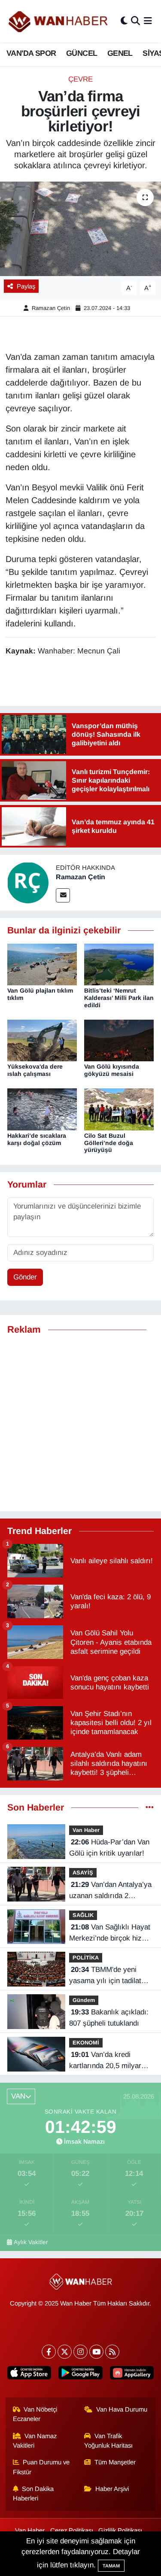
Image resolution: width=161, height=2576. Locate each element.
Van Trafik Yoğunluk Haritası (108, 2441)
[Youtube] (96, 2352)
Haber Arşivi (112, 2489)
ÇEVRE (80, 79)
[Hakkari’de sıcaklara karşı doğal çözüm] (42, 1109)
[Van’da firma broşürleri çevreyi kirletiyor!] (80, 229)
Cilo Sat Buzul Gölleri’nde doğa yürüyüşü (109, 1143)
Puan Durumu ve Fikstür (41, 2467)
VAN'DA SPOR (31, 53)
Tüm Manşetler (115, 2462)
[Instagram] (80, 2352)
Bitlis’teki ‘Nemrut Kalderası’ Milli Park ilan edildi (119, 998)
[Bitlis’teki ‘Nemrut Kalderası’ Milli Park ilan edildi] (119, 964)
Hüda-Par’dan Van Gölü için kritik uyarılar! (109, 1848)
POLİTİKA (86, 1958)
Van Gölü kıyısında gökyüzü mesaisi (112, 1070)
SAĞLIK (83, 1915)
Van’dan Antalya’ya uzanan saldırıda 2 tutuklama (110, 1891)
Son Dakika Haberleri (33, 2494)
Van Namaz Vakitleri (35, 2441)
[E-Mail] (63, 895)
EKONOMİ (86, 2043)
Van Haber (86, 1830)
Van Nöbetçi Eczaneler (35, 2414)
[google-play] (80, 2374)
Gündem (84, 2000)
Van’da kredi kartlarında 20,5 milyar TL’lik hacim (105, 2061)
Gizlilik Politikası (120, 2530)
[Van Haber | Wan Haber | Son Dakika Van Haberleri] (59, 21)
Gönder (25, 1277)
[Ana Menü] (148, 21)
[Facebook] (49, 2352)
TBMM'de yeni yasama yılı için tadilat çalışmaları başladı (105, 1976)
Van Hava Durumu (122, 2409)
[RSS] (112, 2352)
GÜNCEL (82, 53)
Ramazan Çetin (51, 308)
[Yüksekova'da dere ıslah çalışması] (42, 1040)
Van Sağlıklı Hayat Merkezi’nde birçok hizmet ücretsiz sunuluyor (111, 1933)
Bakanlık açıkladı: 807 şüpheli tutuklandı (109, 2018)
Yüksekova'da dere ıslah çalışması (35, 1070)
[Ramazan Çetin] (28, 882)
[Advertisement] (80, 1423)
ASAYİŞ (83, 1873)
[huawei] (132, 2374)
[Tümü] (150, 1808)
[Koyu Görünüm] (124, 21)
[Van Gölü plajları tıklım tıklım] (42, 964)
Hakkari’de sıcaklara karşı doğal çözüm (37, 1139)
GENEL (120, 53)
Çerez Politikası (72, 2530)
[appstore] (29, 2374)
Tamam (111, 2566)
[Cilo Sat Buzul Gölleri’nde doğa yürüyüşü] (119, 1109)
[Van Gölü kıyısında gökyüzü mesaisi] (119, 1040)
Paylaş (26, 286)
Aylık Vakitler (31, 2242)
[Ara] (135, 21)
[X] (65, 2352)
